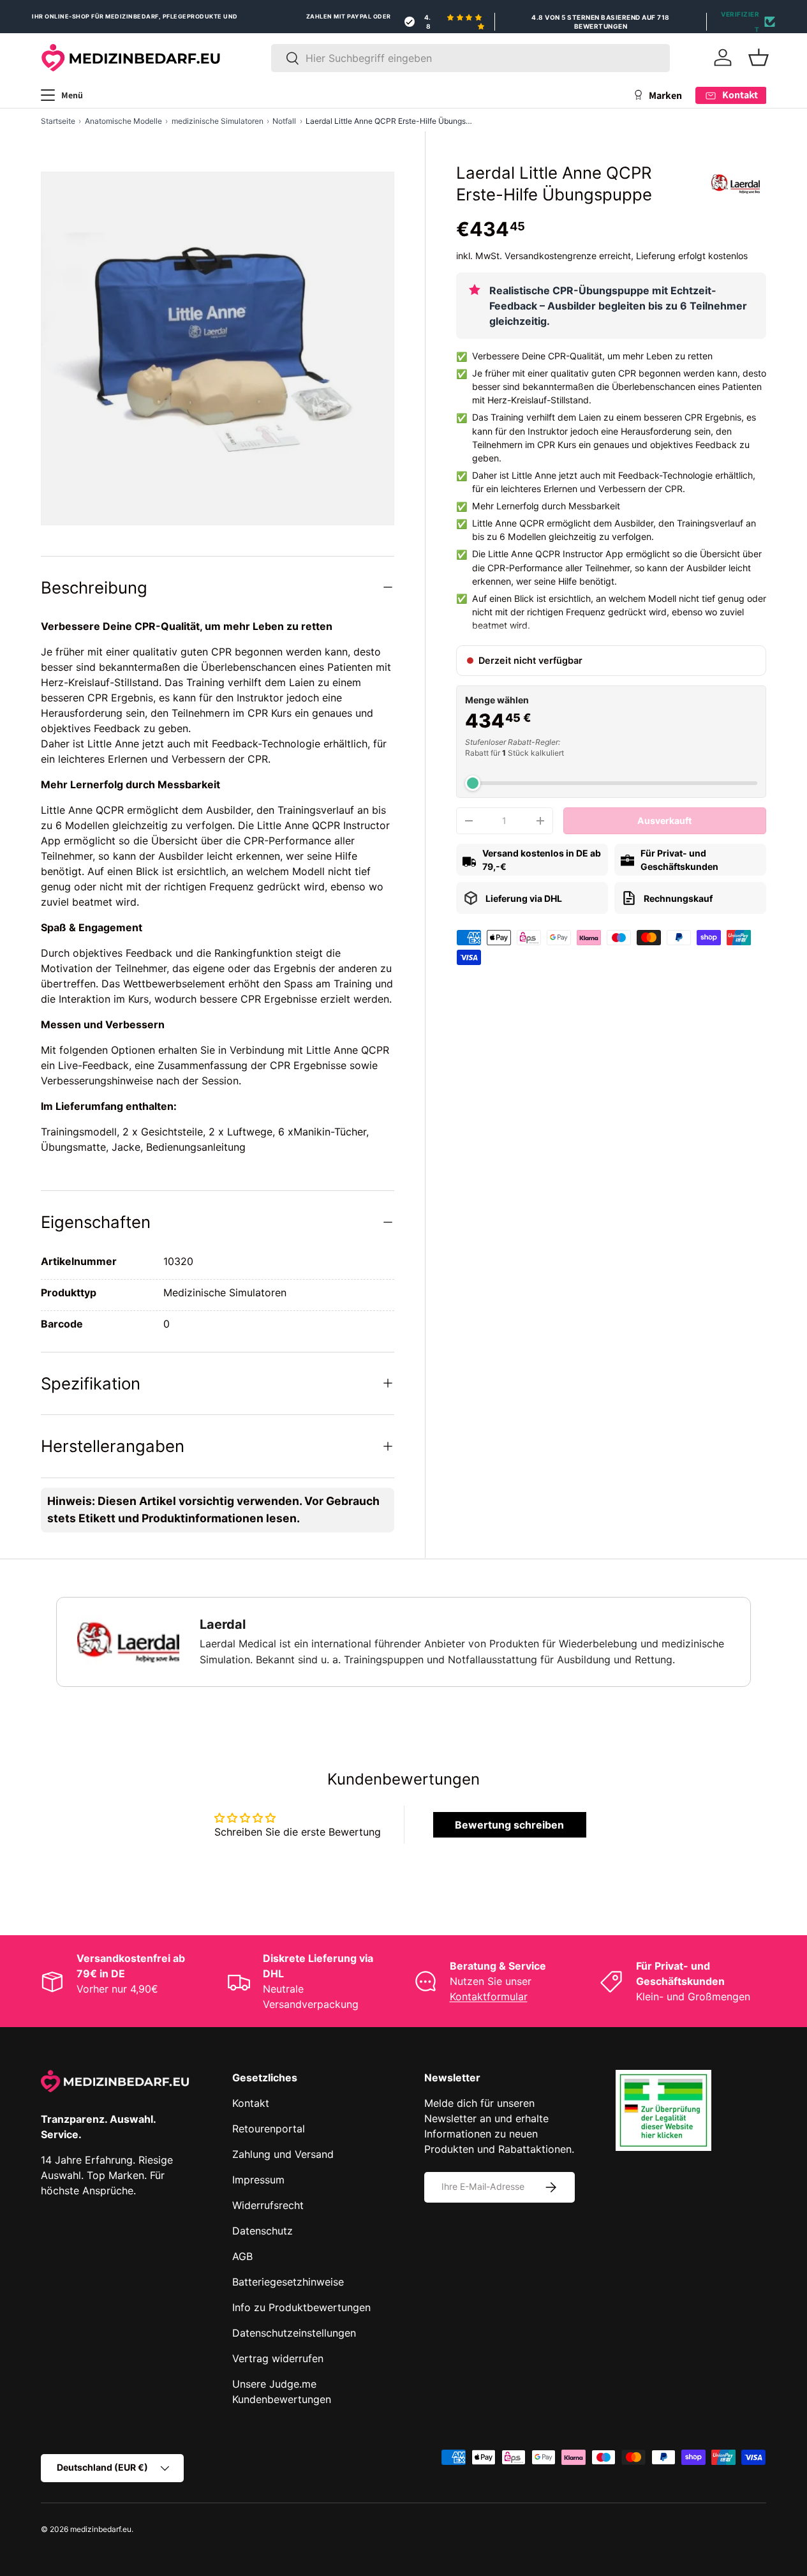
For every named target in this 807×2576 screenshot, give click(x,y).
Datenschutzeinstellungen (294, 2333)
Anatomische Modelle (123, 121)
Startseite (58, 121)
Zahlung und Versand (283, 2154)
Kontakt (251, 2103)
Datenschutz (263, 2231)
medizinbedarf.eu (101, 2529)
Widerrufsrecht (268, 2205)
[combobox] (470, 58)
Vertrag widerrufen (278, 2358)
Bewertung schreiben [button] (509, 1825)
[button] (759, 57)
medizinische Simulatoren (218, 121)
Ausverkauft (664, 820)
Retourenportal (269, 2129)
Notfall (284, 121)
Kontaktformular (489, 1996)
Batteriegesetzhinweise (288, 2282)
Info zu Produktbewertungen (301, 2307)
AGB (242, 2256)
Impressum (258, 2180)
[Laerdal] (736, 184)
